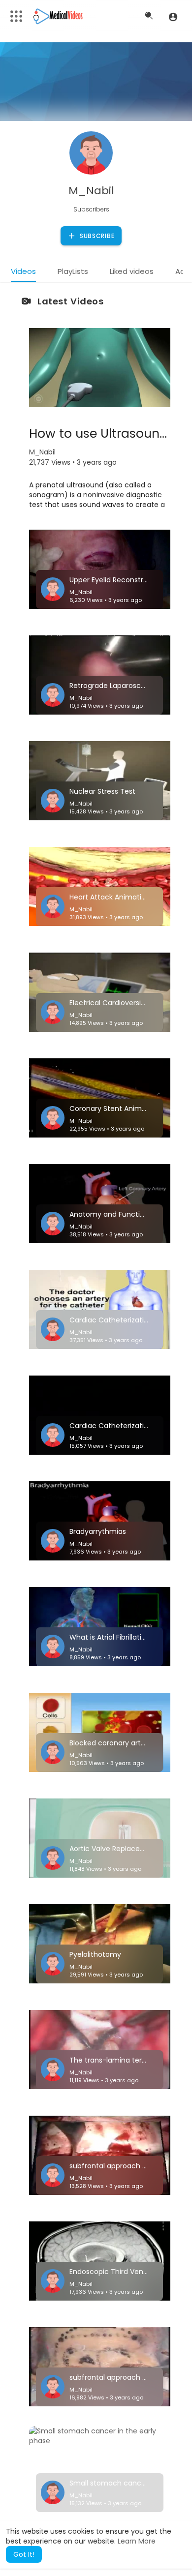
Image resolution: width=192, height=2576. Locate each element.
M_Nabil (91, 191)
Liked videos (132, 271)
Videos (23, 271)
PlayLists (73, 271)
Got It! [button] (24, 2554)
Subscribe (96, 236)
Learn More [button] (137, 2541)
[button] (173, 17)
